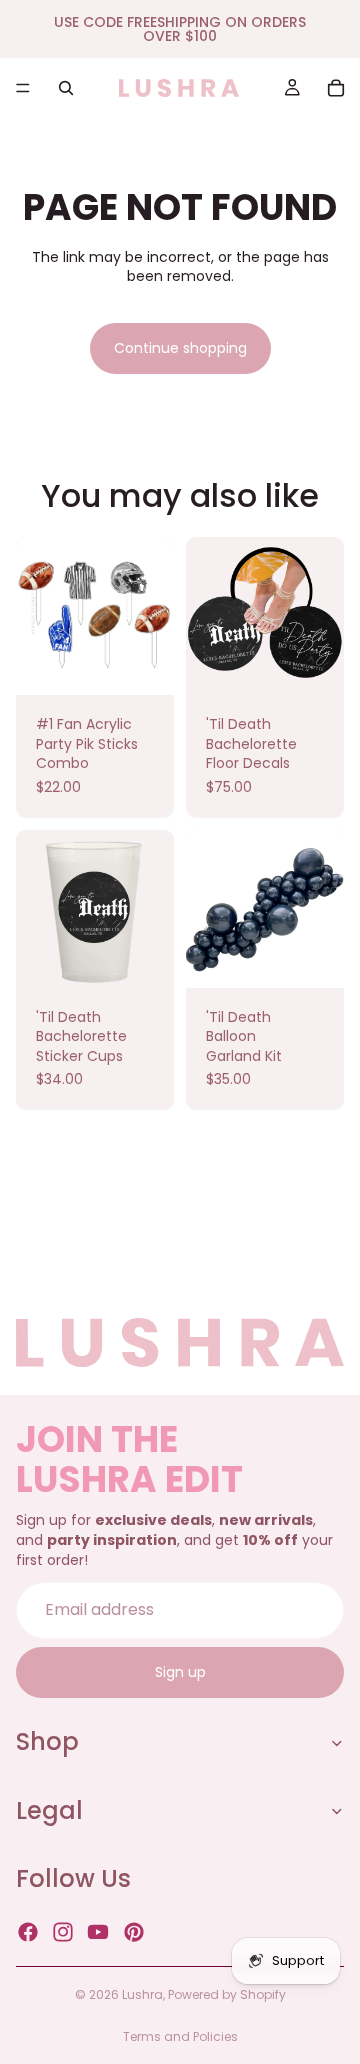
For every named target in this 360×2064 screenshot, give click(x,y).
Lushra (142, 1994)
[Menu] (23, 88)
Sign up (180, 1672)
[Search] (66, 88)
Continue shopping (180, 348)
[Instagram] (63, 1932)
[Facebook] (28, 1932)
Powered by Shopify (227, 1994)
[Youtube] (98, 1932)
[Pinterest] (134, 1932)
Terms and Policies (180, 2036)
